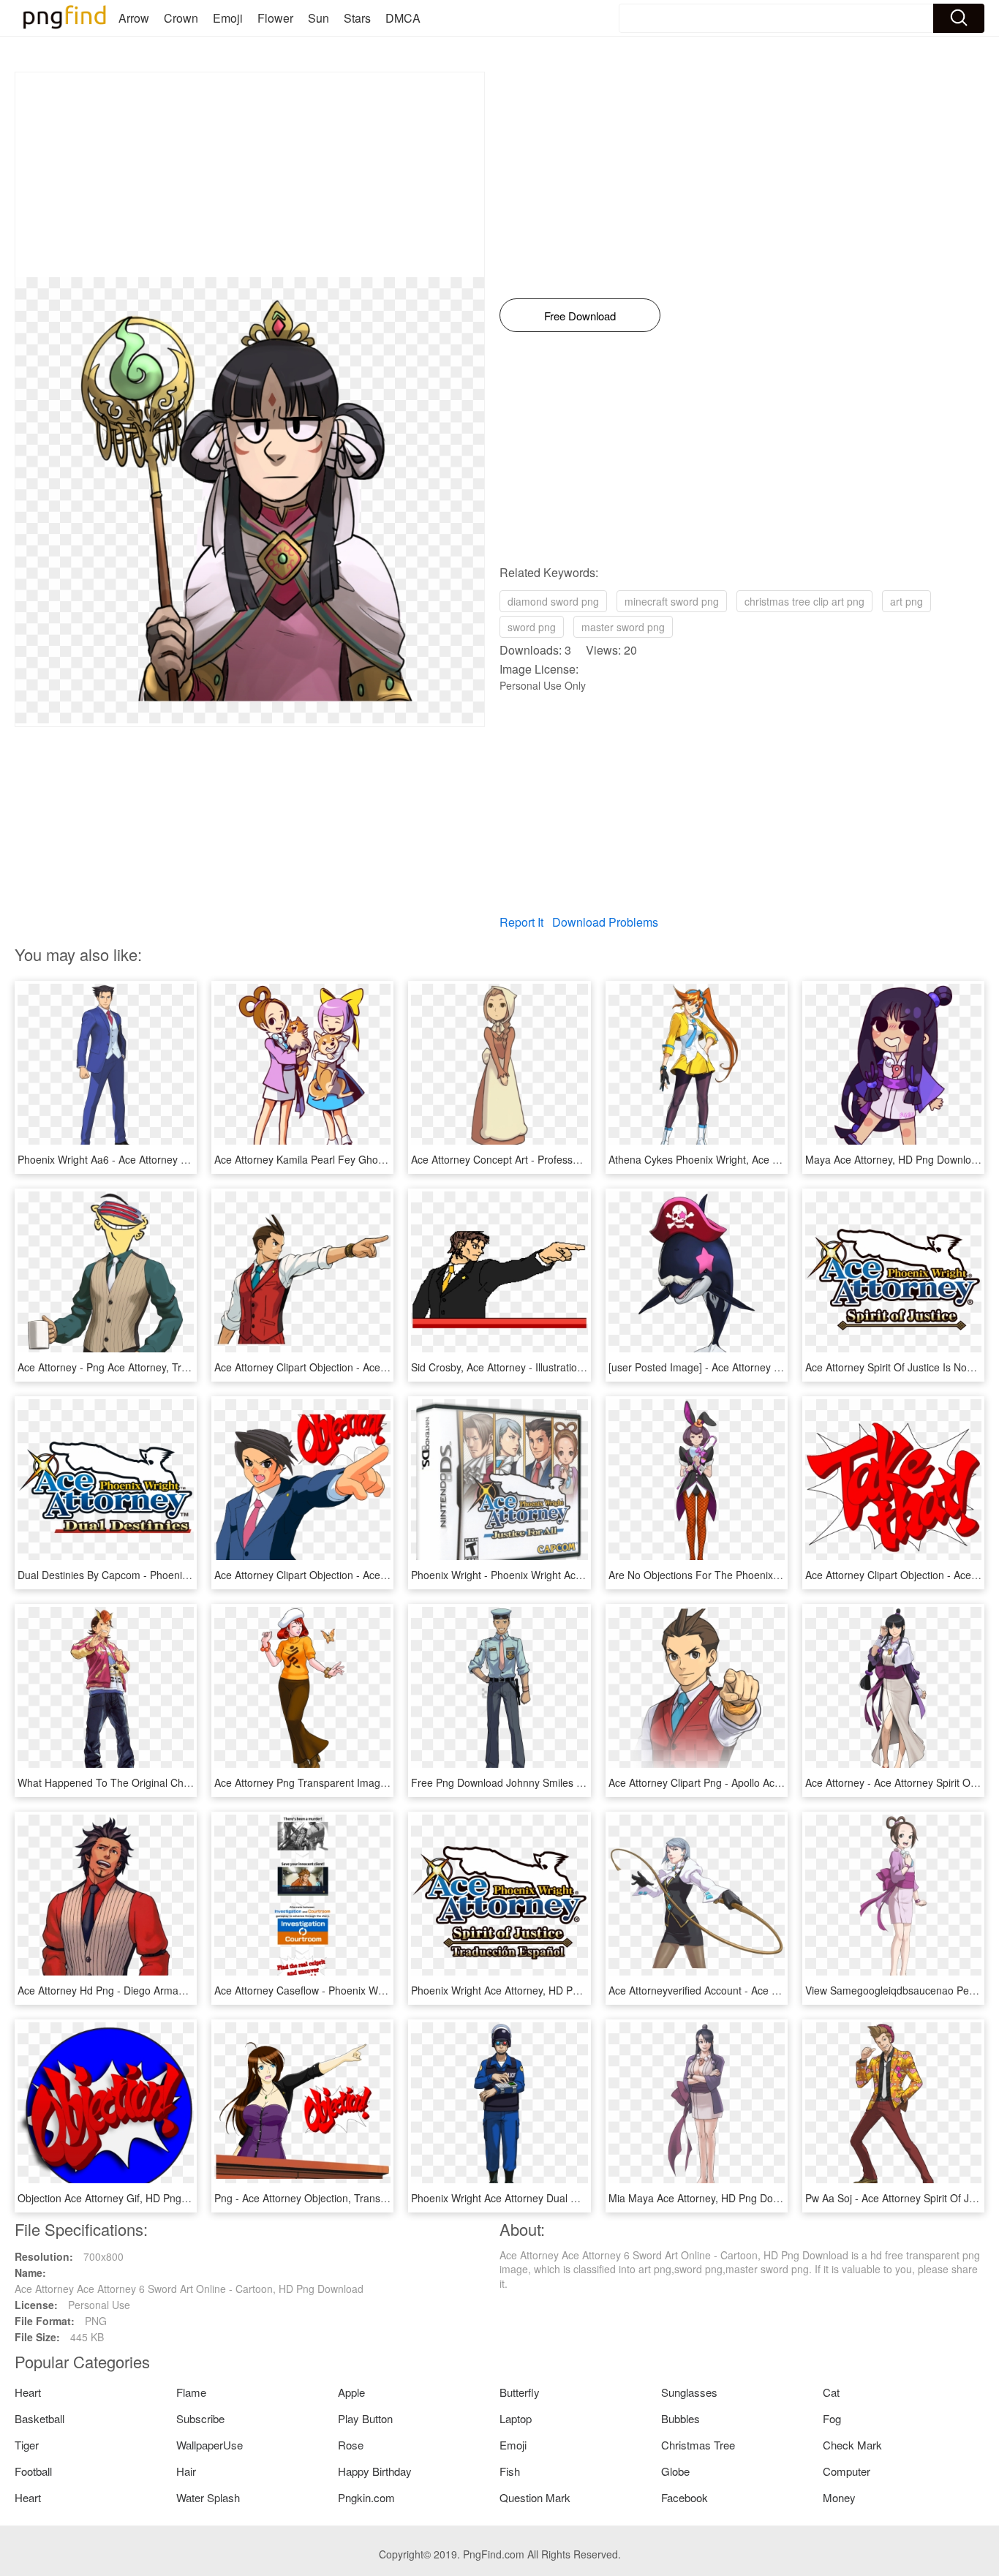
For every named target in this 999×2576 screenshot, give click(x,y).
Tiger (27, 2445)
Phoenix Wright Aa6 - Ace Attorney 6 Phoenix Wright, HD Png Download (184, 1159)
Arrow (134, 18)
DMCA (403, 18)
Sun (318, 18)
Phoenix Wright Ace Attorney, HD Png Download (522, 1990)
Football (33, 2471)
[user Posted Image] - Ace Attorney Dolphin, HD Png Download (754, 1367)
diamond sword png (553, 601)
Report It (521, 922)
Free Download (580, 316)
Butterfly (520, 2392)
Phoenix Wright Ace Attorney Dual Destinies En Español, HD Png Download (585, 2198)
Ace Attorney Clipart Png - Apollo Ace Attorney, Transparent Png (757, 1782)
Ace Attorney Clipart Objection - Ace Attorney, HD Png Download (363, 1575)
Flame (191, 2392)
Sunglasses (689, 2392)
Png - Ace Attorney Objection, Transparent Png (323, 2198)
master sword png (623, 627)
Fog (832, 2418)
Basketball (39, 2418)
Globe (675, 2471)
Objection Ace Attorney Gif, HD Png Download (124, 2198)
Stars (357, 18)
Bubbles (681, 2418)
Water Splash (208, 2497)
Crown (181, 18)
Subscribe (200, 2418)
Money (839, 2497)
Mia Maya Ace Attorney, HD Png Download (707, 2198)
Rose (351, 2445)
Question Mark (535, 2497)
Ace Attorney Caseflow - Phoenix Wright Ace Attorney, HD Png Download (382, 1990)
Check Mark (852, 2445)
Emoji (228, 18)
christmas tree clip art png (804, 601)
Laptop (516, 2418)
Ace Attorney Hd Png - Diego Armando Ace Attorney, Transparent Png (179, 1990)
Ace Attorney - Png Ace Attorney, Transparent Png (133, 1367)
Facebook (685, 2497)
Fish (510, 2471)
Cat (831, 2392)
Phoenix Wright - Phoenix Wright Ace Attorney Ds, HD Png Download (570, 1575)
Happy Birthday (375, 2471)
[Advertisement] (250, 175)
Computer (847, 2471)
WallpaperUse (210, 2445)
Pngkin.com (366, 2497)
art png (906, 601)
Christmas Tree (698, 2445)
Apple (351, 2392)
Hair (186, 2471)
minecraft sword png (672, 601)
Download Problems (605, 922)
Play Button (365, 2418)
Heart (28, 2392)
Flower (275, 18)
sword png (532, 627)
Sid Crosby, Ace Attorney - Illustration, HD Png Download (542, 1367)
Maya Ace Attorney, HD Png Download (894, 1159)
